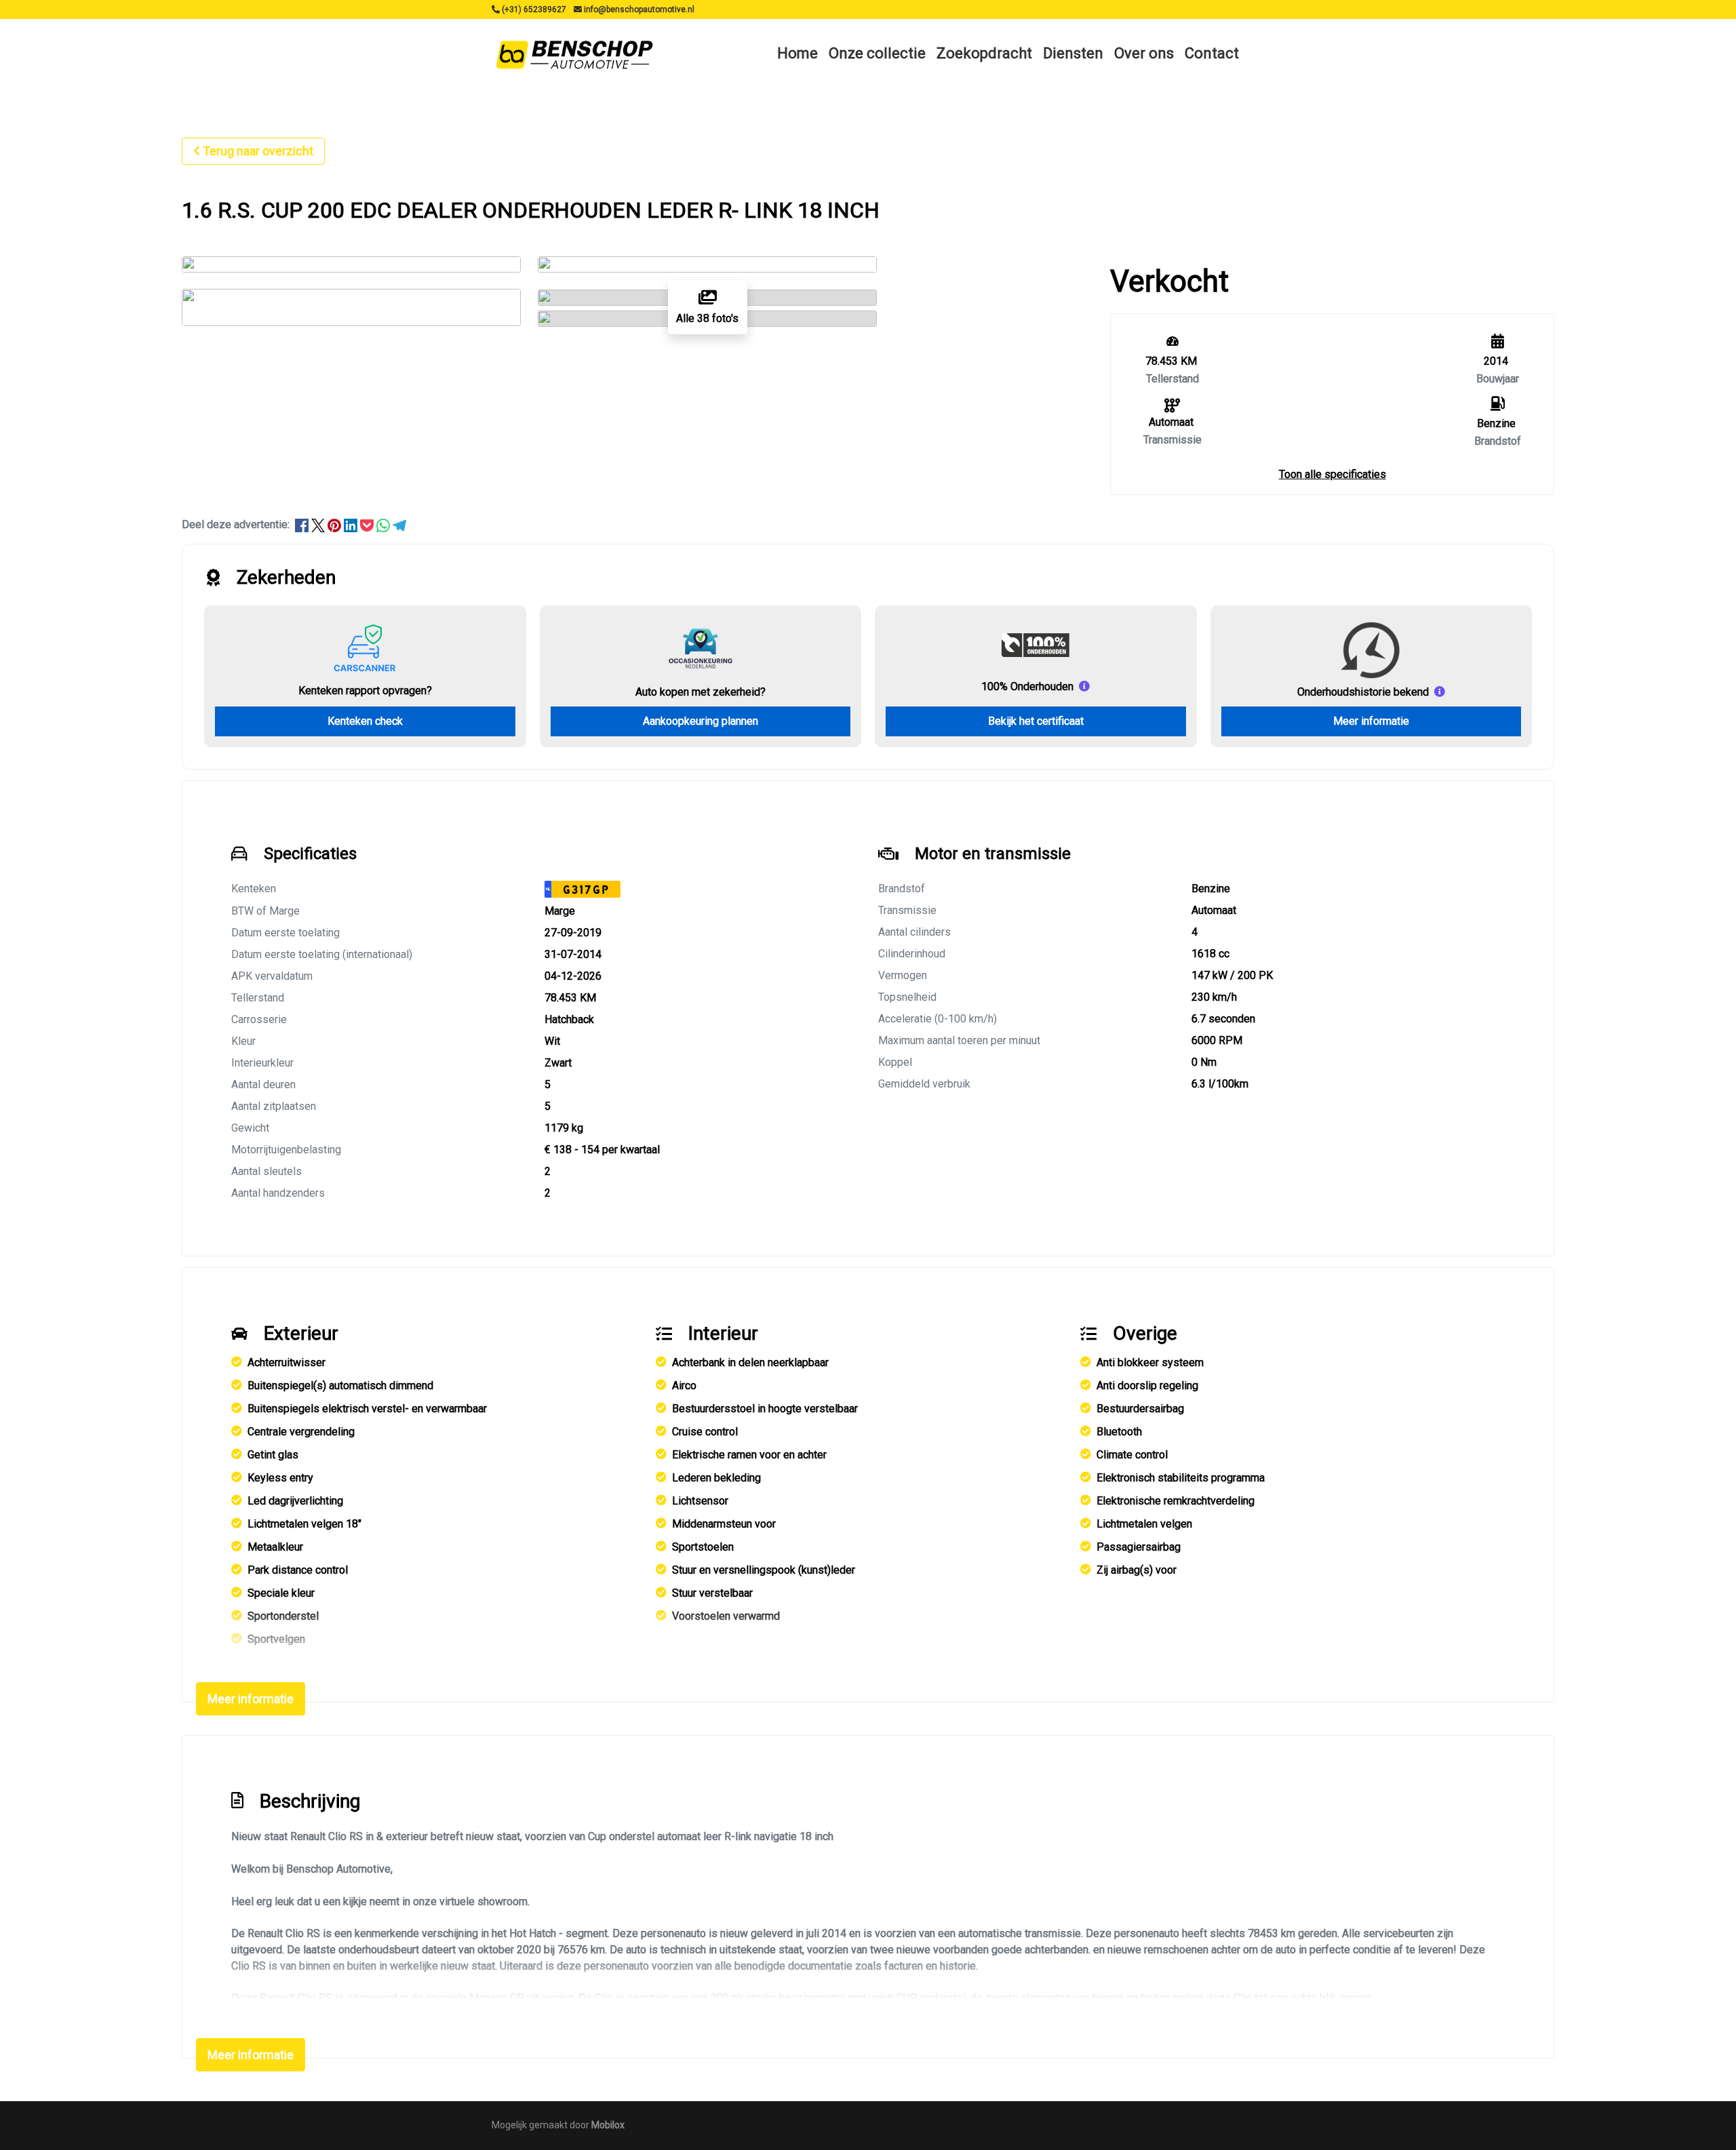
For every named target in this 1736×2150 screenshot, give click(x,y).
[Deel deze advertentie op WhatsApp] (384, 524)
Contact (1212, 53)
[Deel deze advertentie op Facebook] (303, 524)
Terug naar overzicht (258, 151)
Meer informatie (1371, 721)
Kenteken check (365, 721)
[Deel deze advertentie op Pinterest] (336, 524)
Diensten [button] (1073, 53)
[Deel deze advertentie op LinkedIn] (352, 524)
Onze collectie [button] (877, 53)
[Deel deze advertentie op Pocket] (368, 524)
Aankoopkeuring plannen (701, 721)
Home (797, 53)
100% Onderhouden (1027, 686)
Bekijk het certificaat (1036, 721)
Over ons (1144, 53)
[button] (1333, 474)
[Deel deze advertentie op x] (318, 524)
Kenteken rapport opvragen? (365, 691)
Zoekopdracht (984, 53)
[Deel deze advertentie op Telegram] (399, 524)
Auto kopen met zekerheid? (701, 692)
